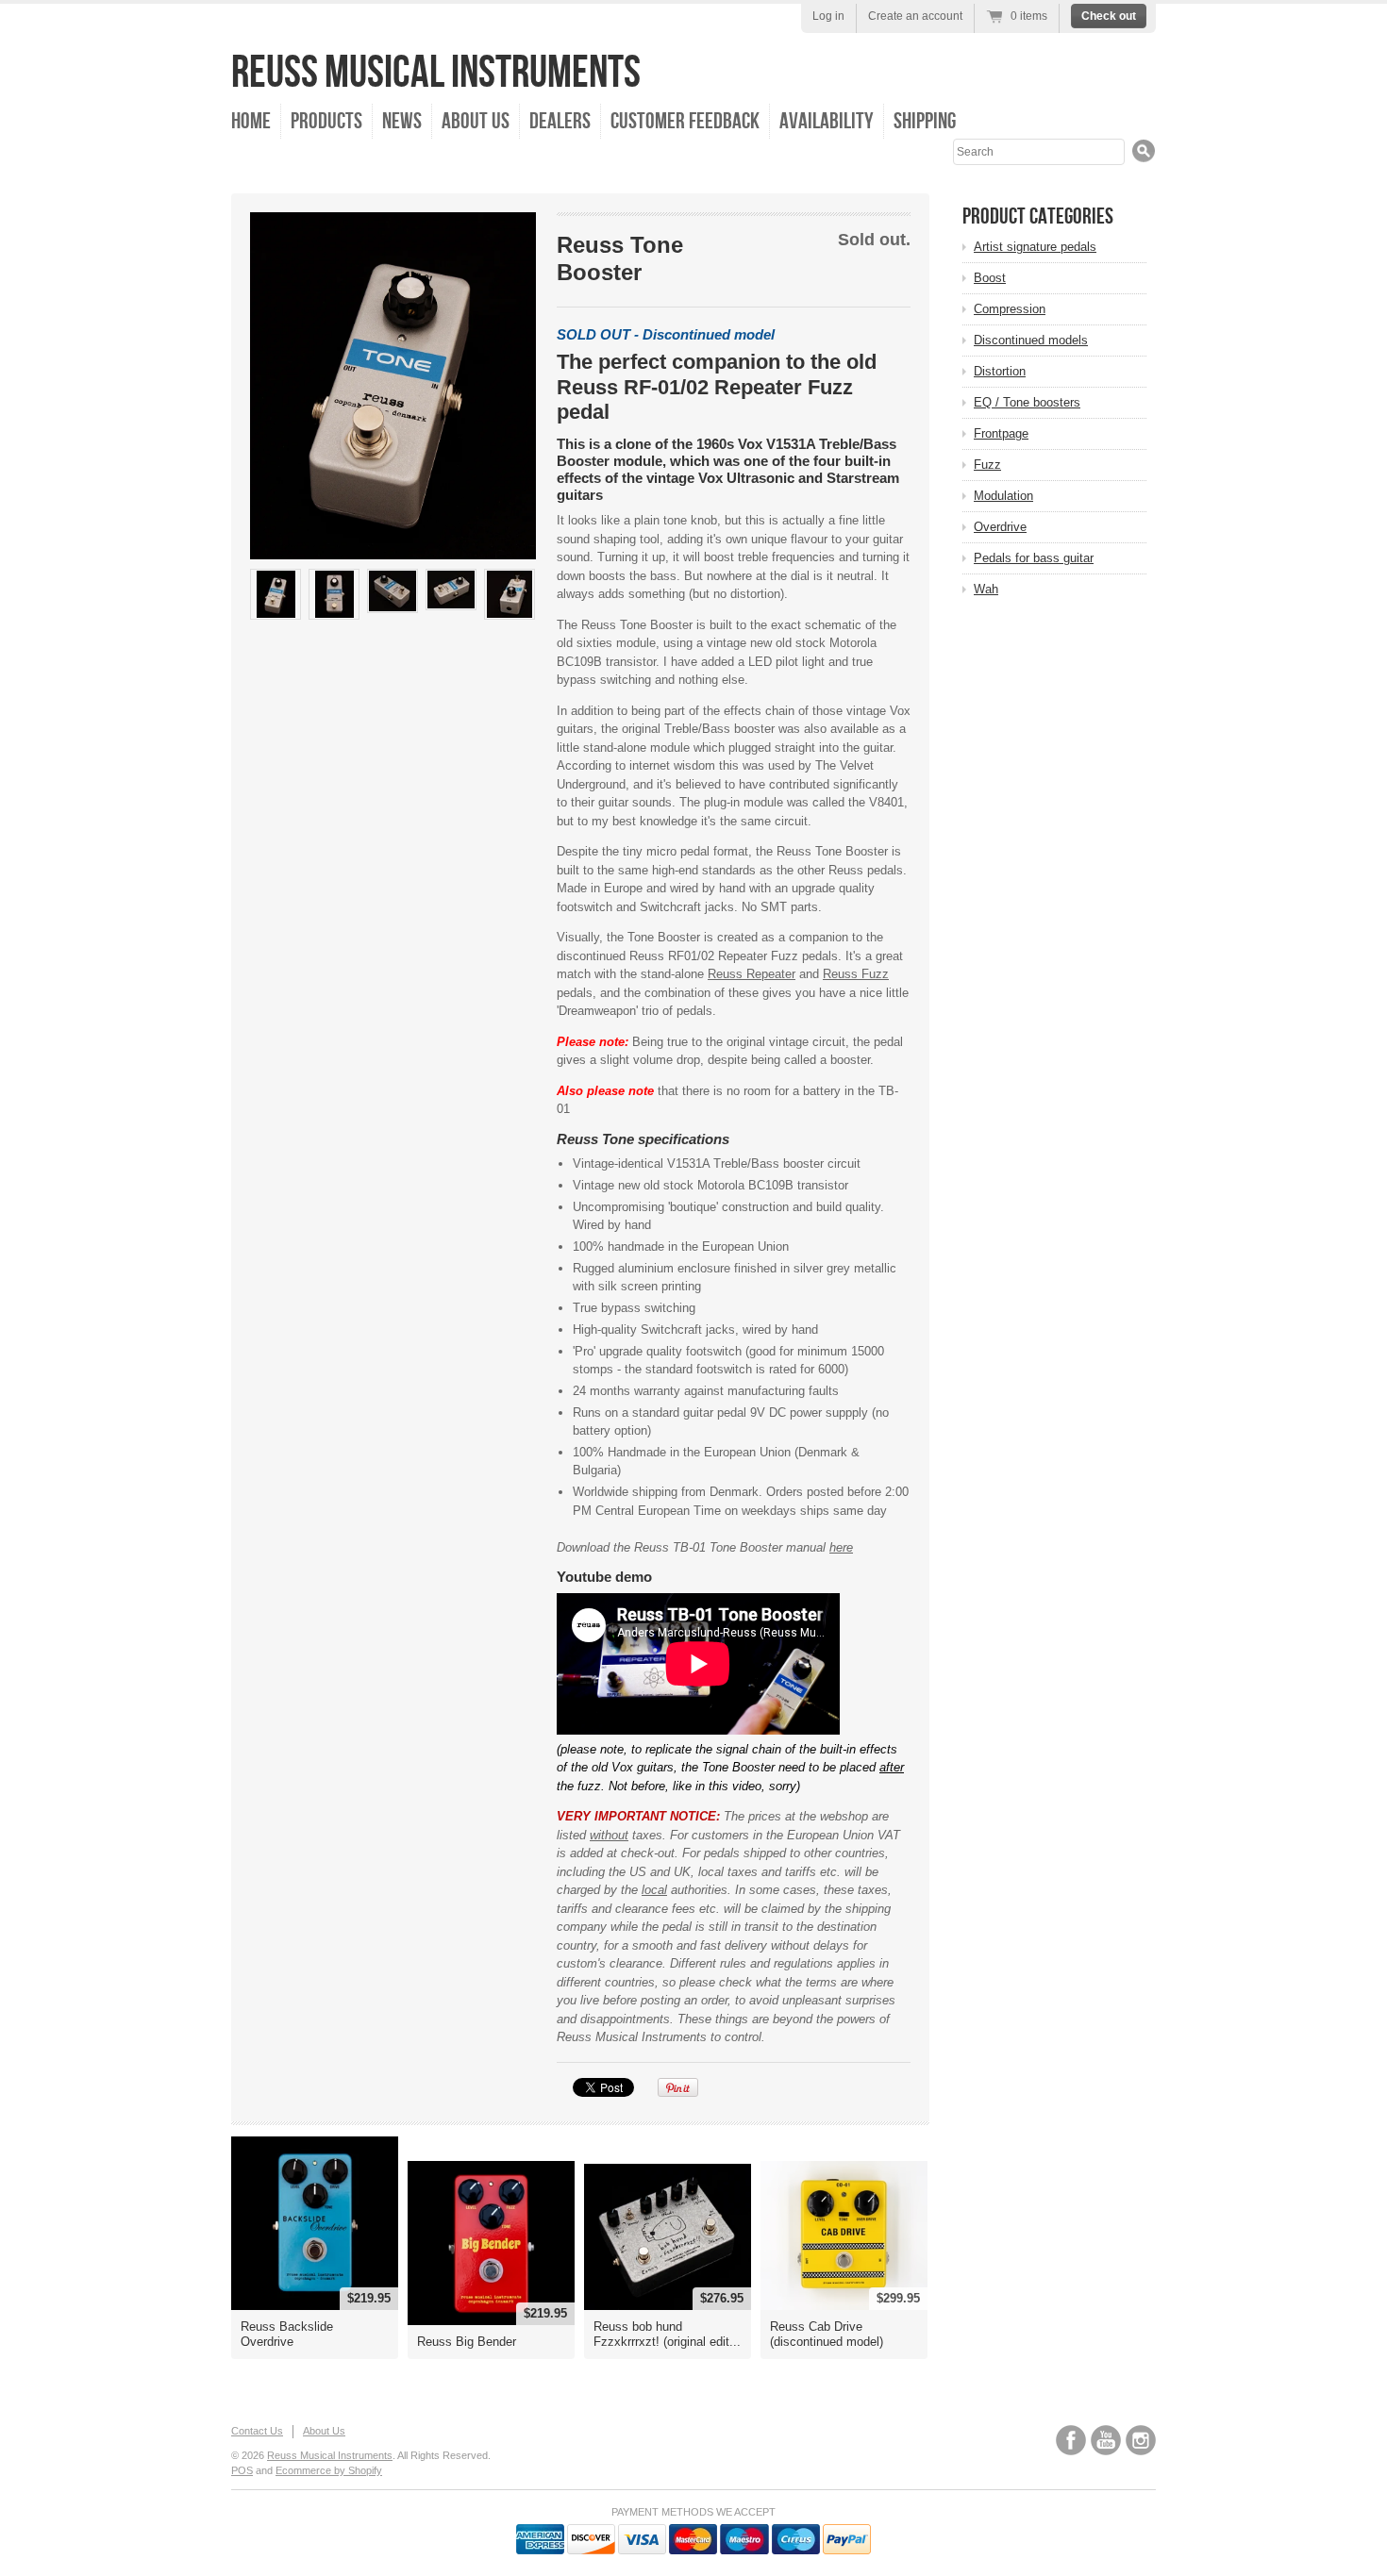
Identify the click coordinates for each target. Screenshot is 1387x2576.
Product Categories (1038, 216)
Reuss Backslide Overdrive (287, 2334)
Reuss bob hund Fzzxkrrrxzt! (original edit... (667, 2334)
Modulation (1003, 496)
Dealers (560, 121)
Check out (1109, 16)
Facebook (1071, 2440)
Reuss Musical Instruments (436, 73)
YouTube (1106, 2440)
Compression (1010, 309)
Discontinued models (1031, 340)
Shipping (925, 121)
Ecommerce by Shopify (329, 2470)
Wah (986, 589)
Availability (827, 121)
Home (251, 121)
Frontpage (1001, 433)
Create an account (915, 16)
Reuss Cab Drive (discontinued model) (827, 2334)
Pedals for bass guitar (1034, 558)
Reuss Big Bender (467, 2342)
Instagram (1141, 2440)
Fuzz (987, 465)
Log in (828, 16)
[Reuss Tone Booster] (276, 594)
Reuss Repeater (752, 974)
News (402, 121)
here (841, 1547)
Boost (990, 278)
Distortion (1000, 371)
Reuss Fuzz (856, 974)
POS (242, 2470)
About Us (476, 121)
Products (326, 121)
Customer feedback (685, 121)
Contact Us (257, 2431)
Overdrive (1000, 527)
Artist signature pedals (1035, 247)
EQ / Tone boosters (1027, 402)
